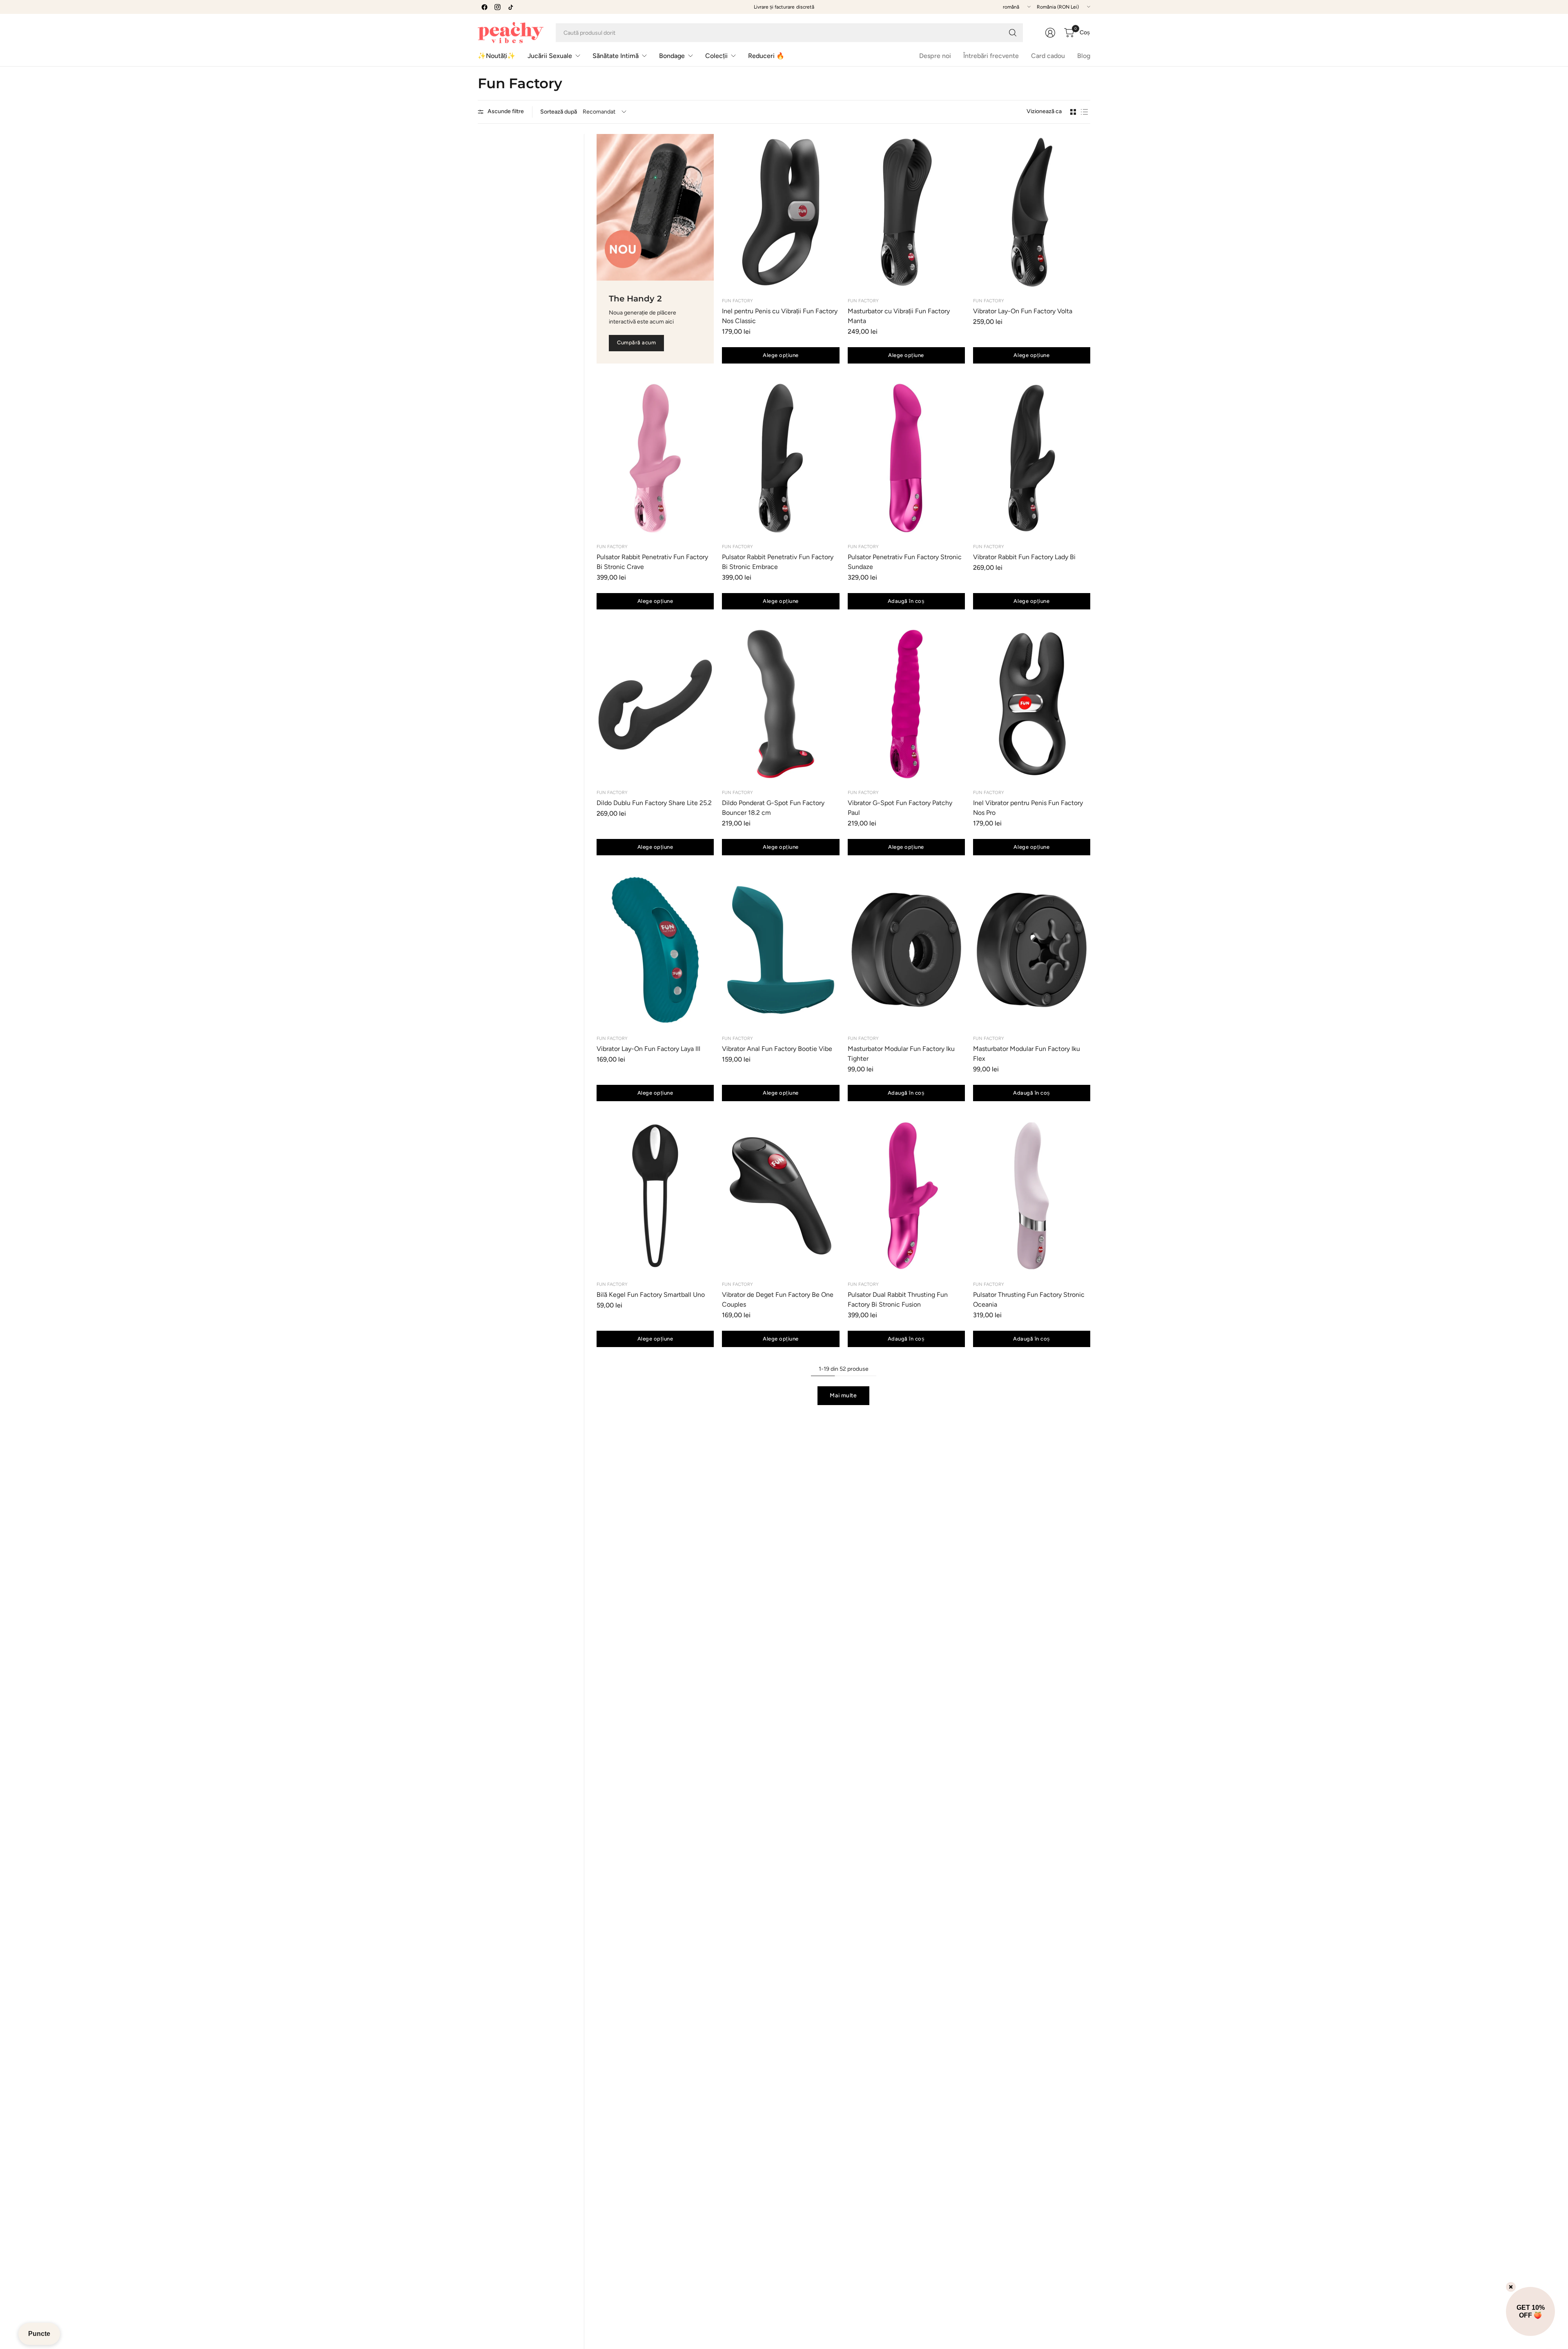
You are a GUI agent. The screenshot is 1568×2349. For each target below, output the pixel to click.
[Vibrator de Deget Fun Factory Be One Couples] (781, 1196)
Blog (1084, 56)
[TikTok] (510, 7)
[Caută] (1013, 33)
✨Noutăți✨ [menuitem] (497, 56)
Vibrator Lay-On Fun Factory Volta (1023, 311)
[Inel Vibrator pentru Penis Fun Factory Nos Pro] (1032, 704)
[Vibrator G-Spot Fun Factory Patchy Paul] (906, 704)
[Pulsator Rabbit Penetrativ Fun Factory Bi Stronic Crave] (655, 458)
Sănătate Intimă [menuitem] (616, 56)
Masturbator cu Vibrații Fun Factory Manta (899, 316)
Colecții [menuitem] (716, 56)
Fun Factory (737, 301)
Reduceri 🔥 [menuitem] (766, 56)
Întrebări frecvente (991, 56)
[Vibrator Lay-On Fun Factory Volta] (1032, 212)
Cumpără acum (636, 342)
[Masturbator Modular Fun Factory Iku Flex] (1032, 950)
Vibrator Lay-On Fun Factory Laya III (648, 1049)
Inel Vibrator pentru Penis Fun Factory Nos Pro (1028, 808)
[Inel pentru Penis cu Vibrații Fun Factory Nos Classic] (781, 212)
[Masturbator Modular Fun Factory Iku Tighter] (906, 950)
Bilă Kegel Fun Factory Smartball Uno (651, 1295)
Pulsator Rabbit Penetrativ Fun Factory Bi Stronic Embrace (778, 562)
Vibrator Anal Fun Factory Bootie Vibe (777, 1049)
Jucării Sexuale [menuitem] (550, 56)
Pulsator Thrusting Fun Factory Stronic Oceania (1029, 1299)
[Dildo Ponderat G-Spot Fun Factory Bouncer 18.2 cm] (781, 704)
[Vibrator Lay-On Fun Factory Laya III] (655, 950)
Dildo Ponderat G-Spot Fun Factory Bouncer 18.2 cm (773, 808)
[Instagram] (497, 7)
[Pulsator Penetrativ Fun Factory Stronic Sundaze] (906, 458)
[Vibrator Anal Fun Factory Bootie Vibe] (781, 950)
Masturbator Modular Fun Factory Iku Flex (1027, 1054)
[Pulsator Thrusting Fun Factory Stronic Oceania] (1032, 1196)
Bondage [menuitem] (672, 56)
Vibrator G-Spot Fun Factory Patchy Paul (900, 808)
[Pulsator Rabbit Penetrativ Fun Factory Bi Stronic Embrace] (781, 458)
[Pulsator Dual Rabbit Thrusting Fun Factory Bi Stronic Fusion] (906, 1196)
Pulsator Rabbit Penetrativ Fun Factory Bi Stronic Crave (652, 562)
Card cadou (1048, 56)
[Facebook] (484, 7)
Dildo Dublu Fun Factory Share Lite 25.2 (654, 803)
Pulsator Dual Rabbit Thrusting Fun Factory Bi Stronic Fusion (898, 1299)
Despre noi (935, 56)
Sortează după (559, 112)
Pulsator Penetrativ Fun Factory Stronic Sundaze (905, 562)
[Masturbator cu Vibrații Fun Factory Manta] (906, 212)
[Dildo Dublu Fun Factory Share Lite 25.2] (655, 704)
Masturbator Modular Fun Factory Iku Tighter (901, 1054)
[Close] (1511, 2287)
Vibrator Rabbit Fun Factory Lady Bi (1024, 557)
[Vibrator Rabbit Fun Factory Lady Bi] (1032, 458)
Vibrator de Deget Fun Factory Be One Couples (778, 1299)
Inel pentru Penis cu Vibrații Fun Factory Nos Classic (780, 316)
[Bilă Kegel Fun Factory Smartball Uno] (655, 1196)
